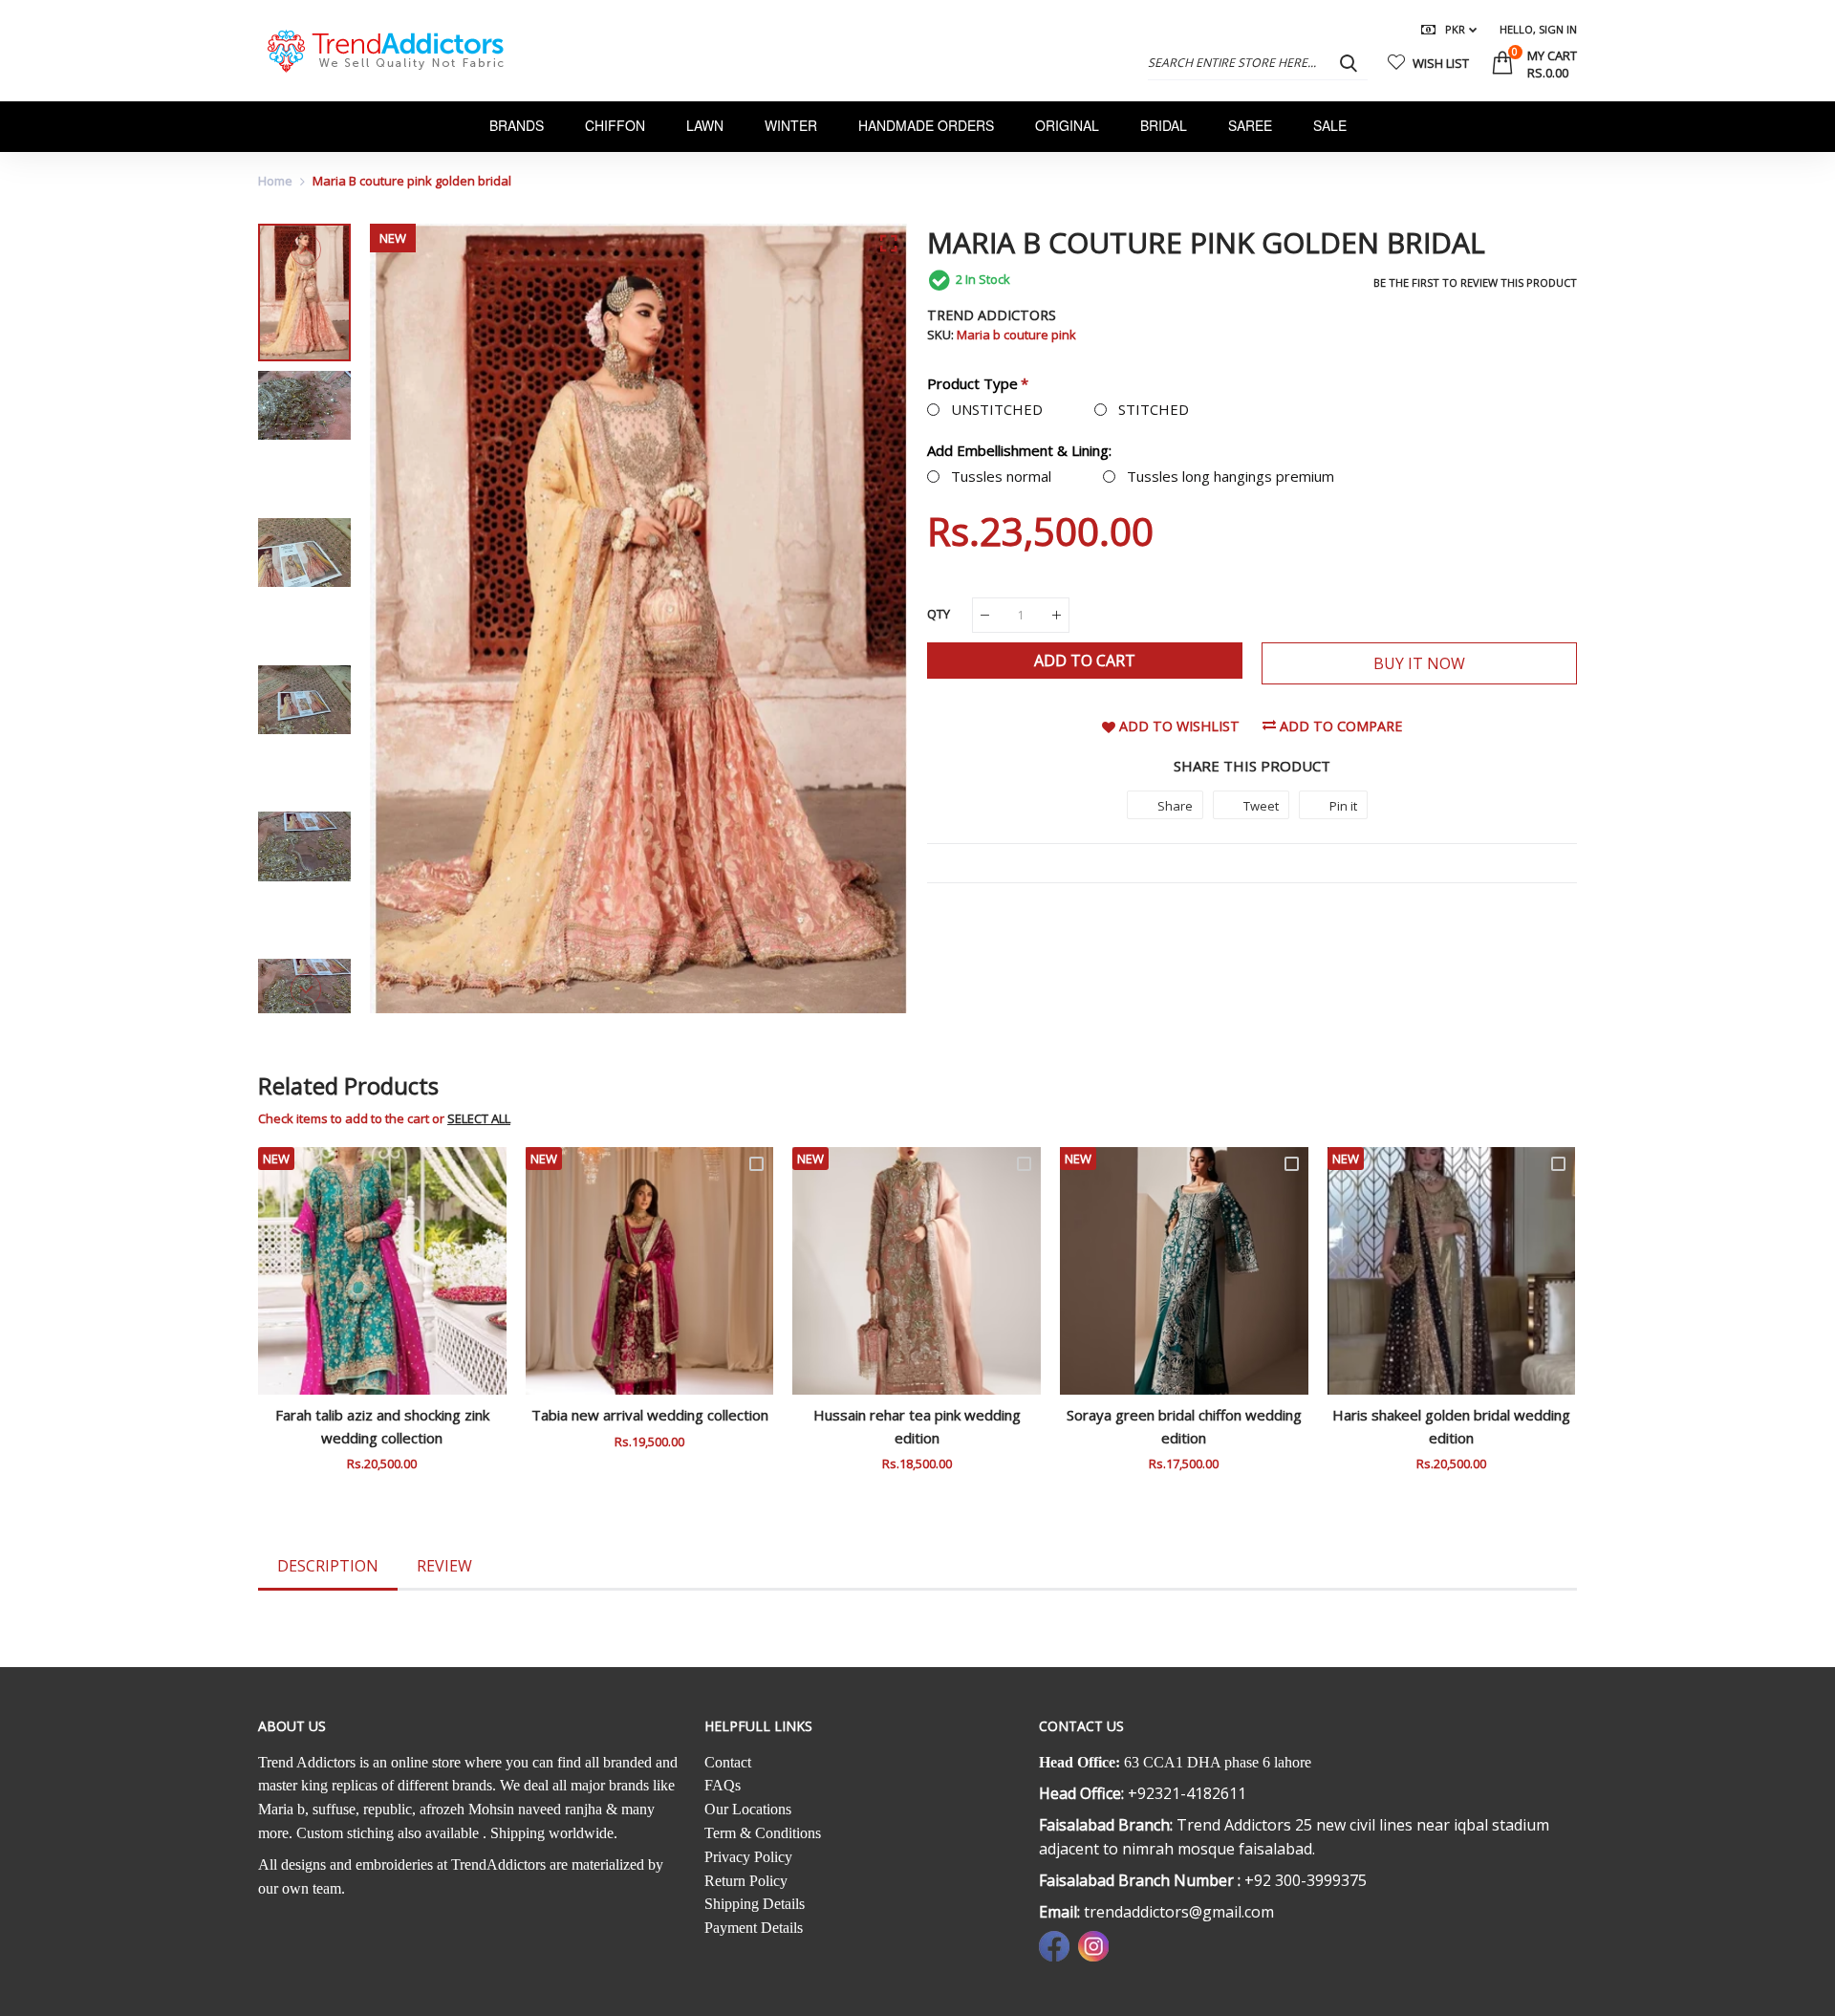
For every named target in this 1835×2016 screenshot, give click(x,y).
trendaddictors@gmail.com (1179, 1912)
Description (328, 1566)
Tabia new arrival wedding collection (650, 1415)
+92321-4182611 (1187, 1793)
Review (444, 1566)
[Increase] (1057, 615)
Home (275, 181)
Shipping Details (755, 1904)
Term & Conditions (763, 1833)
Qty (939, 614)
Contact (728, 1762)
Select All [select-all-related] (479, 1118)
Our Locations (748, 1809)
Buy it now (1419, 663)
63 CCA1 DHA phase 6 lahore (1218, 1762)
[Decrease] (985, 615)
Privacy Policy (748, 1857)
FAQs (723, 1785)
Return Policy (746, 1881)
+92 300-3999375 (1306, 1880)
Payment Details (754, 1928)
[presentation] (408, 618)
